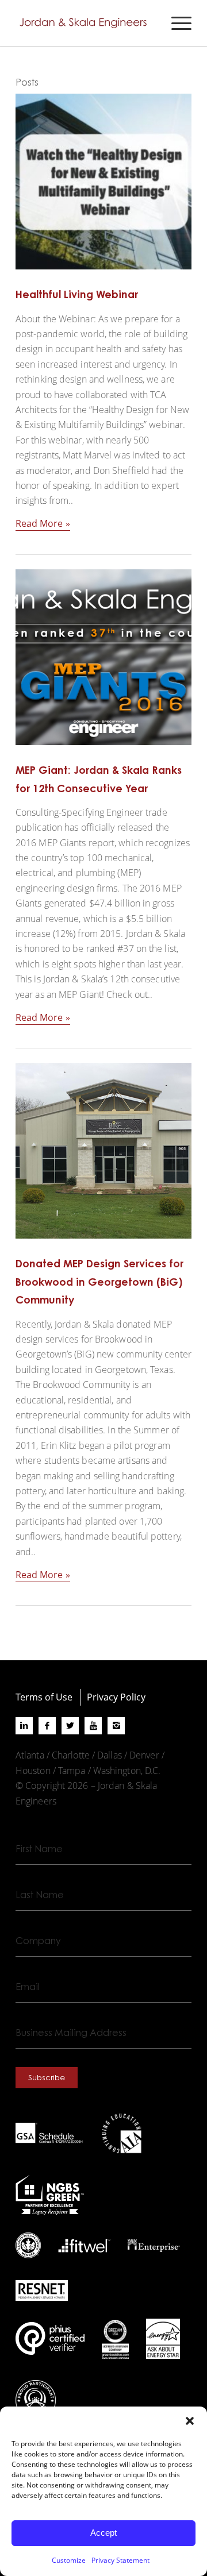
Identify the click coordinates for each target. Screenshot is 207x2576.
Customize (69, 2560)
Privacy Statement (120, 2560)
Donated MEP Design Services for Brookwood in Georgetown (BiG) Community (99, 1281)
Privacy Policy (116, 1697)
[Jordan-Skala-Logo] (86, 23)
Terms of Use (44, 1697)
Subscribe (47, 2077)
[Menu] (176, 23)
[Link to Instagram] (116, 1726)
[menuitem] (176, 23)
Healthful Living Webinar (77, 294)
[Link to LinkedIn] (24, 1726)
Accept (103, 2533)
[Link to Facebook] (47, 1726)
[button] (190, 2421)
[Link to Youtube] (93, 1726)
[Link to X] (70, 1726)
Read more (39, 523)
